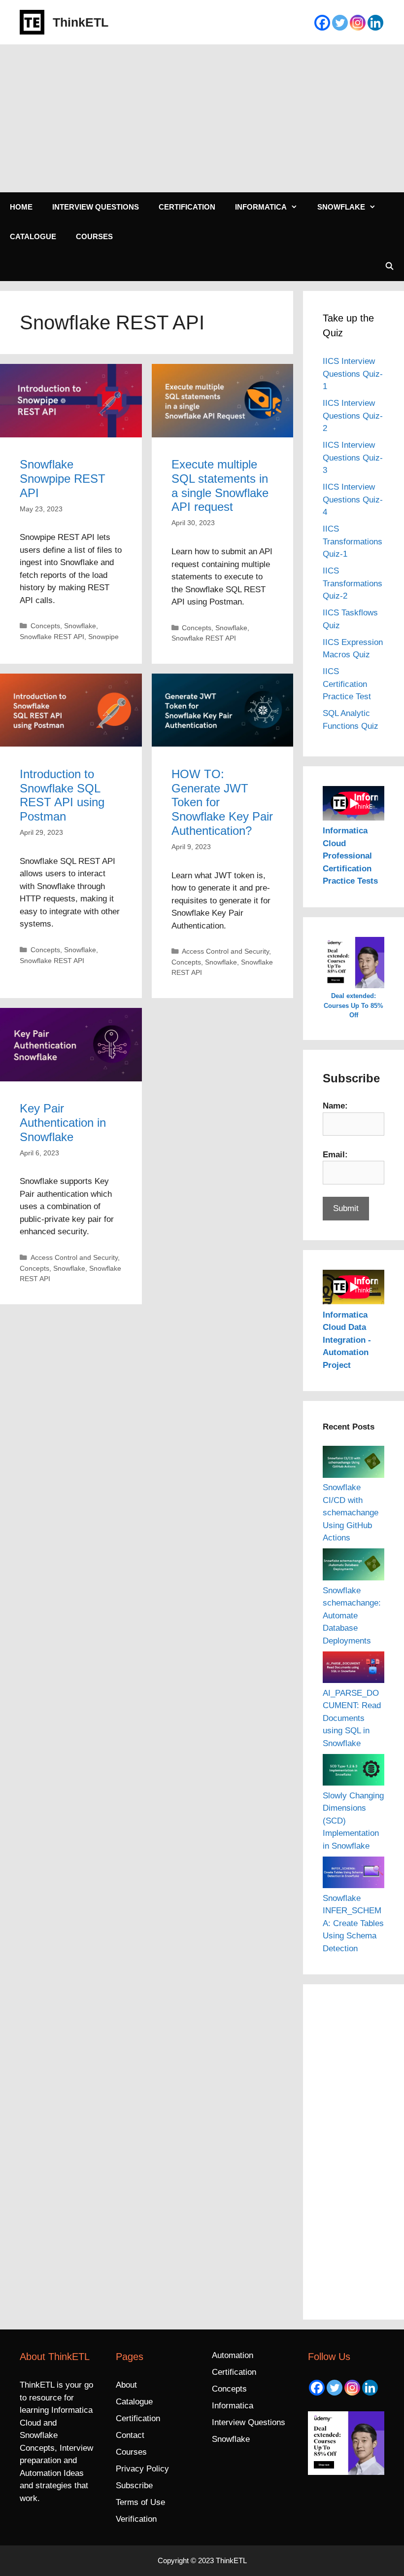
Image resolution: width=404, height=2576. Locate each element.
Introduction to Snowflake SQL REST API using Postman (62, 795)
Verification (136, 2519)
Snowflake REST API (52, 637)
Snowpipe (103, 637)
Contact (130, 2435)
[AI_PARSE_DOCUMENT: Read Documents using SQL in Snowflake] (353, 1669)
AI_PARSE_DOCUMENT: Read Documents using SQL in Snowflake (352, 1718)
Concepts (45, 626)
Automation (233, 2355)
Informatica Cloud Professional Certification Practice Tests (350, 856)
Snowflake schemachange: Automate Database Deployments (352, 1616)
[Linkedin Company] (375, 23)
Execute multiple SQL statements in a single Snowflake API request (220, 485)
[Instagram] (358, 23)
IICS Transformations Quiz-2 (353, 583)
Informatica (261, 207)
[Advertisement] (202, 118)
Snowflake (341, 207)
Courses (94, 236)
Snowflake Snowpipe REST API (63, 479)
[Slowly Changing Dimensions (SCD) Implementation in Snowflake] (353, 1772)
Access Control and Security (225, 951)
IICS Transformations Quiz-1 (353, 541)
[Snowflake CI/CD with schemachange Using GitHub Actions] (353, 1464)
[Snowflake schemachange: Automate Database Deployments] (353, 1566)
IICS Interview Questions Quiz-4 (353, 500)
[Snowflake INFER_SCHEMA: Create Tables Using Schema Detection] (353, 1874)
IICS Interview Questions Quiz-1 (353, 374)
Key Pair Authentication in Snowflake (63, 1123)
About (126, 2385)
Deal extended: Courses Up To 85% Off (353, 1005)
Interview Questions (96, 207)
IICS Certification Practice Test (347, 684)
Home (21, 207)
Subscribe (134, 2486)
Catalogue (33, 236)
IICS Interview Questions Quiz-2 (353, 416)
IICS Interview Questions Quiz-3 (353, 458)
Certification (187, 207)
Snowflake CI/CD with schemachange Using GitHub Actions (351, 1513)
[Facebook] (322, 23)
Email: (335, 1155)
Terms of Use (140, 2502)
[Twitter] (340, 23)
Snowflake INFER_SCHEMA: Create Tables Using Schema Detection (353, 1923)
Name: (335, 1106)
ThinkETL (81, 22)
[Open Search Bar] (389, 266)
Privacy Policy (142, 2469)
